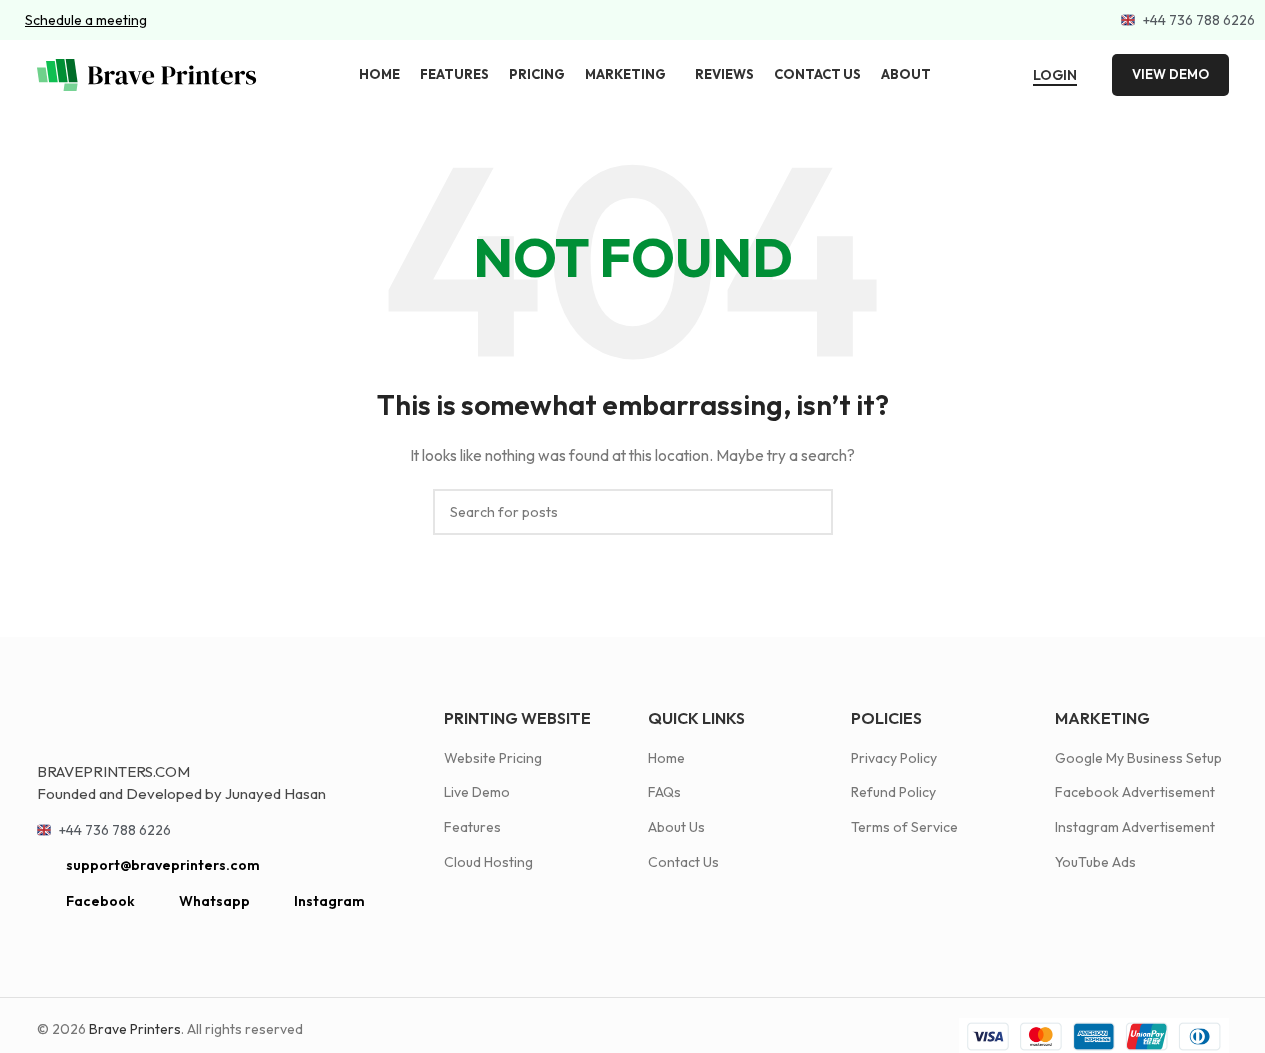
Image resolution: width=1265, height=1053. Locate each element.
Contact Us (683, 862)
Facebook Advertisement (1135, 792)
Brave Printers (135, 1029)
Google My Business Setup (1138, 758)
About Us (676, 827)
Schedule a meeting (86, 20)
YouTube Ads (1095, 862)
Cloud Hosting (488, 862)
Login (1055, 75)
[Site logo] (147, 73)
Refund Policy (893, 792)
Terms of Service (904, 827)
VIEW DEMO (1170, 74)
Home (666, 758)
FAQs (664, 792)
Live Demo (477, 792)
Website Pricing (493, 758)
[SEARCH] (810, 512)
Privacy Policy (894, 758)
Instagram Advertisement (1135, 827)
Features (472, 827)
